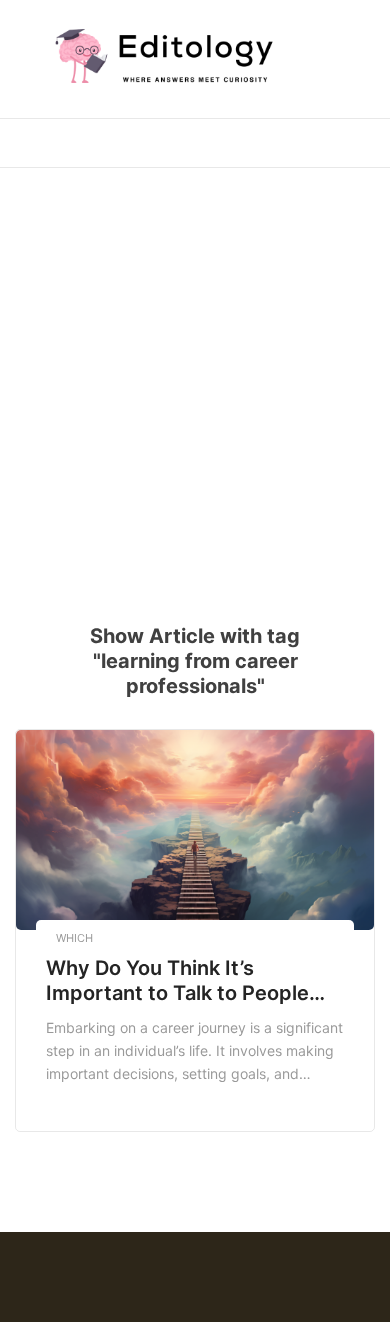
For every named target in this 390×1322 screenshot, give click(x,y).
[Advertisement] (195, 383)
